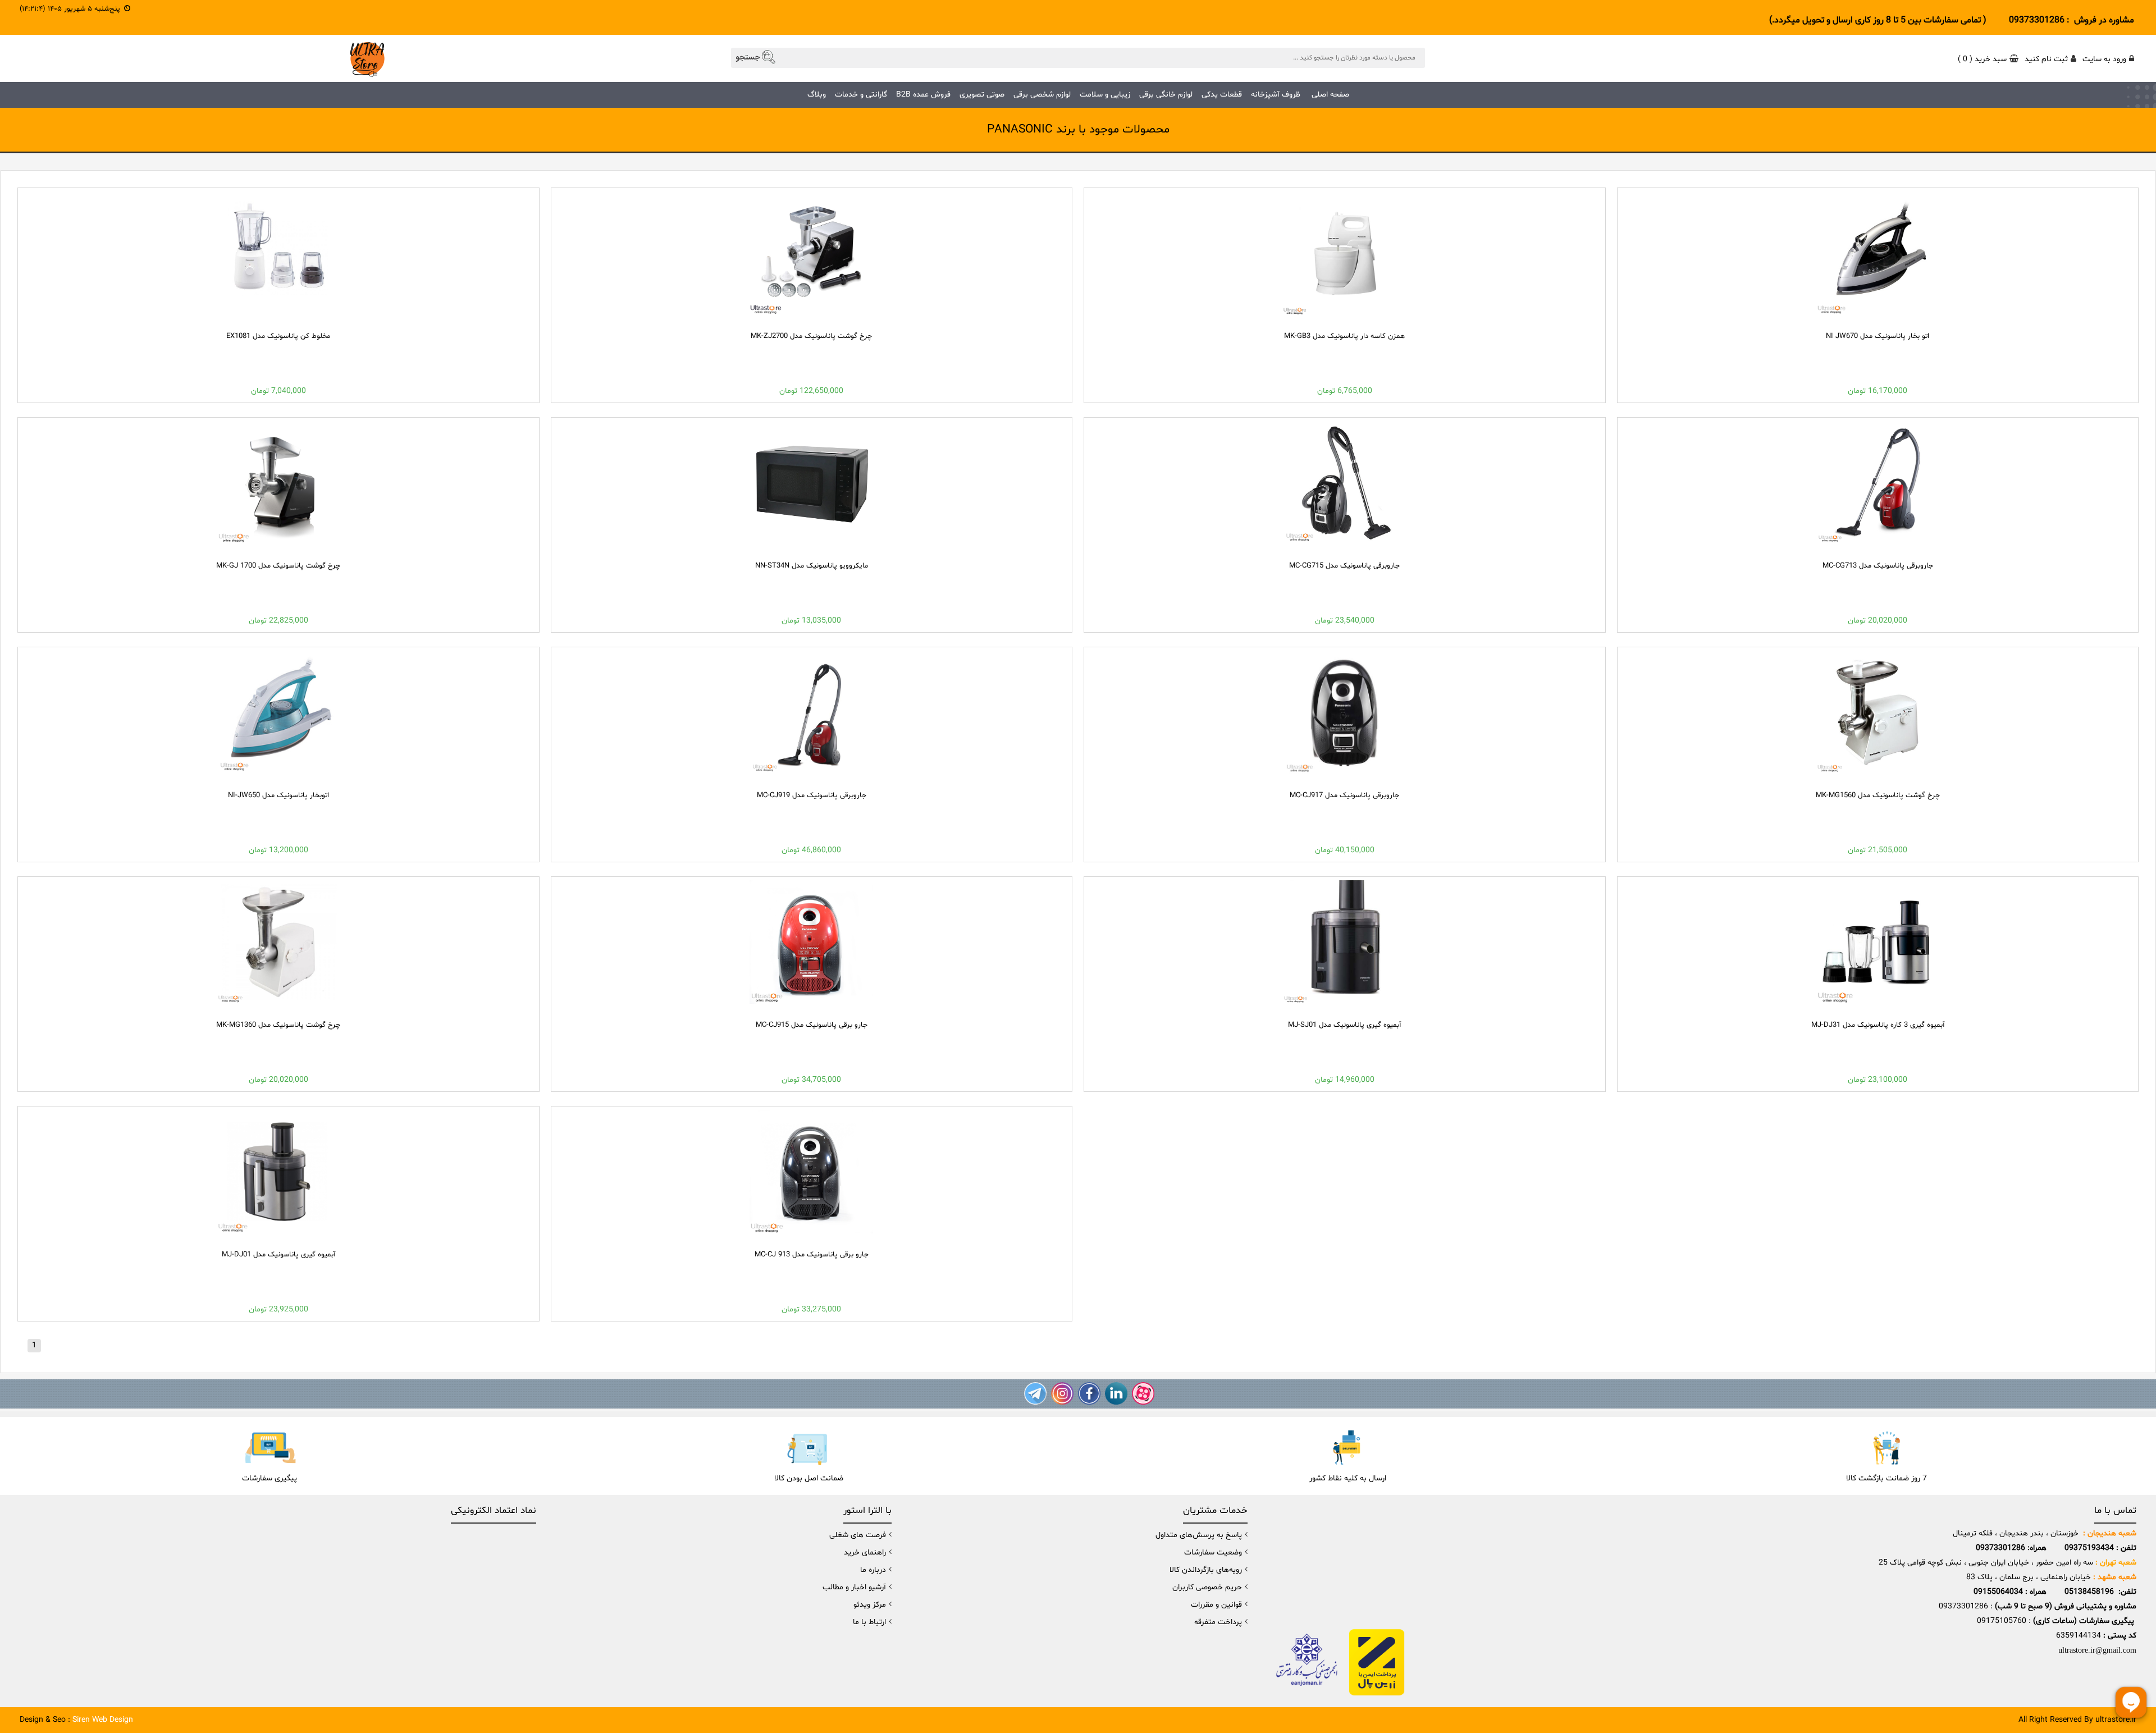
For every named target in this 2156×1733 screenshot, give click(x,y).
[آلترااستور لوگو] (367, 58)
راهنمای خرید (865, 1553)
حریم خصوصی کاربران (1207, 1587)
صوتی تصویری (982, 95)
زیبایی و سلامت (1105, 95)
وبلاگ (817, 95)
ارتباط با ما (869, 1622)
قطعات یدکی (1222, 95)
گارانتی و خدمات (861, 95)
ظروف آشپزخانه (1276, 95)
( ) (1982, 59)
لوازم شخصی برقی (1042, 95)
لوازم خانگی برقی (1166, 95)
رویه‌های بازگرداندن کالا (1206, 1570)
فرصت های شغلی (858, 1535)
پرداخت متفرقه (1218, 1622)
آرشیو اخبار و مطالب (854, 1587)
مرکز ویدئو (870, 1605)
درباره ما (873, 1570)
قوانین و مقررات (1216, 1605)
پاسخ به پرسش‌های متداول (1199, 1535)
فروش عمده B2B (923, 95)
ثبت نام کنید (2046, 59)
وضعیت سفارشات (1213, 1553)
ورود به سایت (2104, 59)
